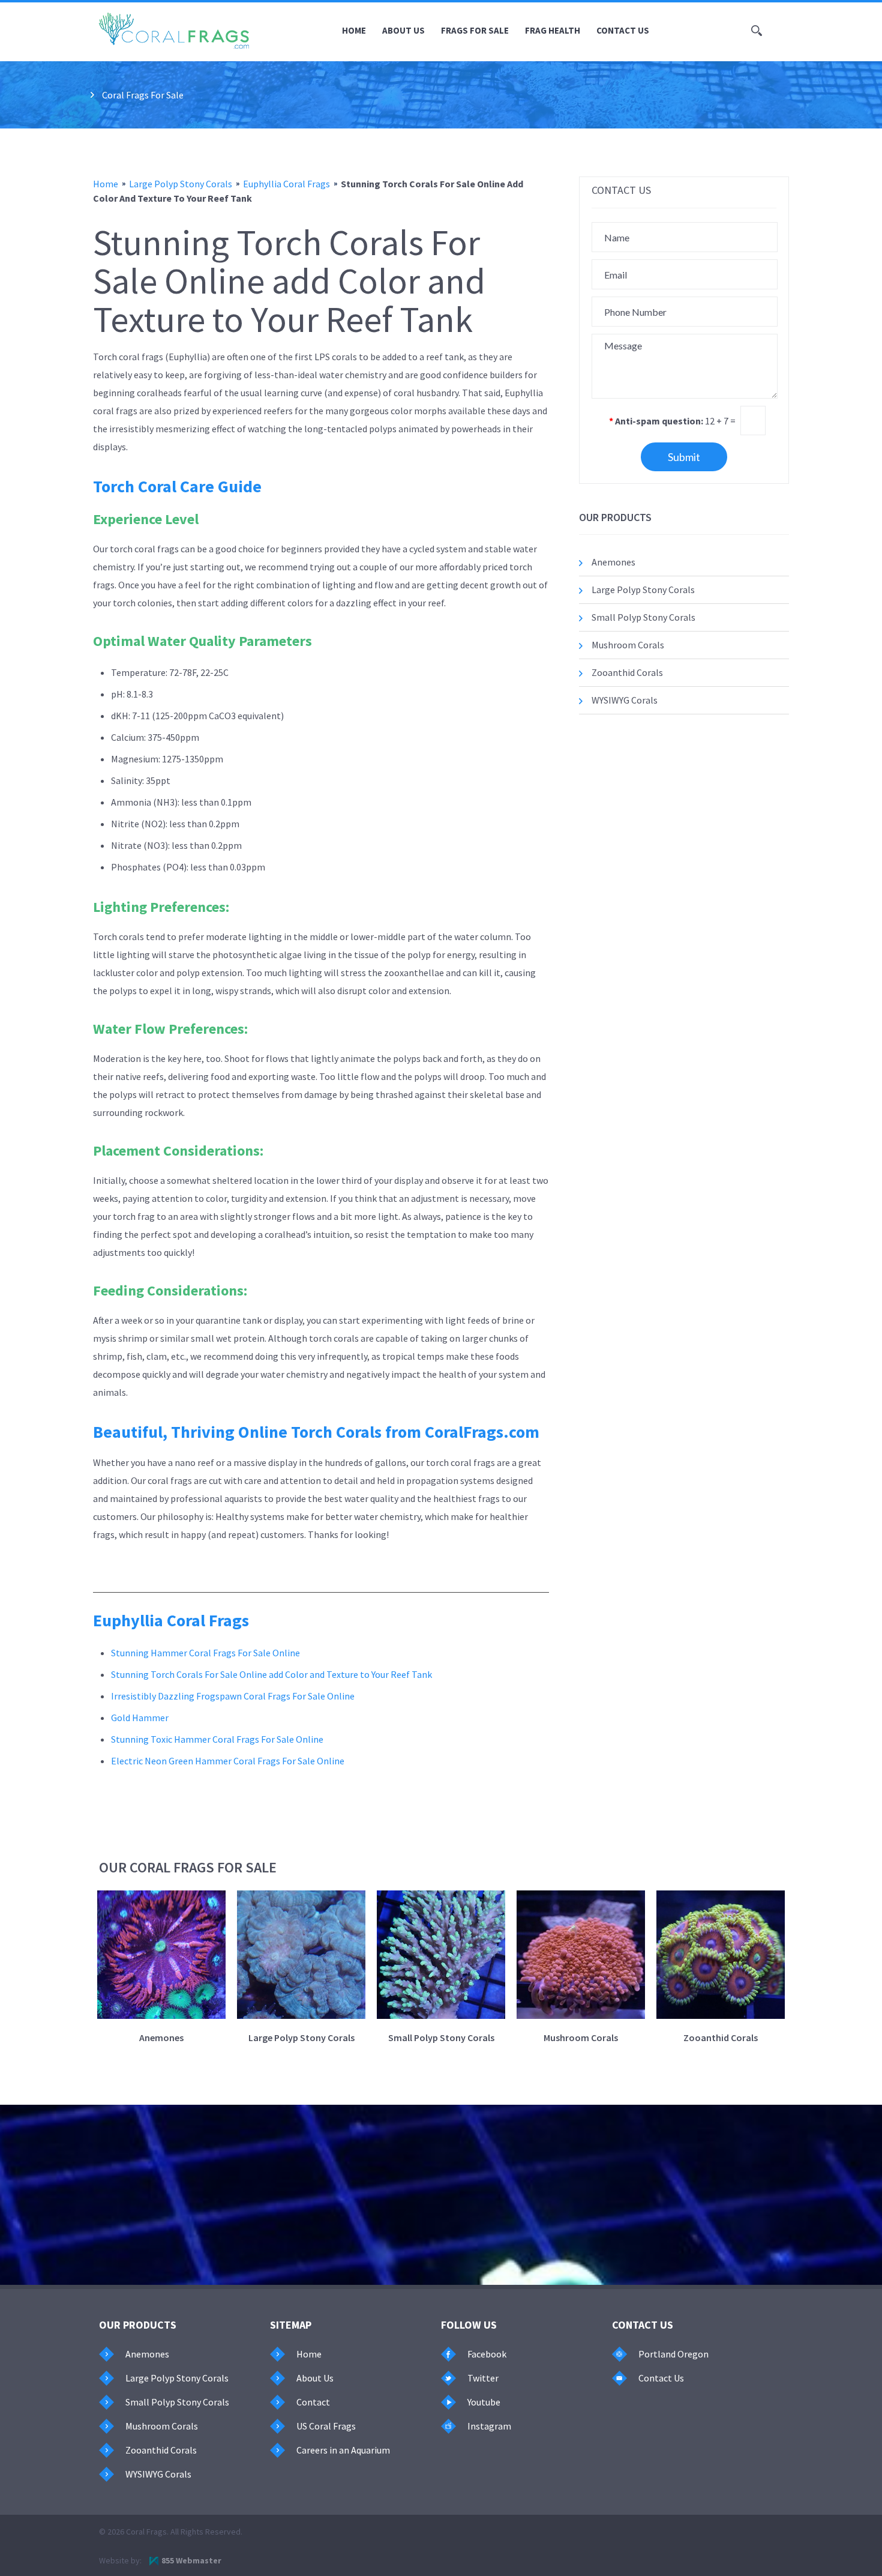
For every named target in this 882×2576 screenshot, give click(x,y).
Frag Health (553, 30)
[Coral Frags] (174, 31)
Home (354, 30)
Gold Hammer (140, 1718)
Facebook (487, 2354)
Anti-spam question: (656, 421)
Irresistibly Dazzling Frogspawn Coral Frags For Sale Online (233, 1696)
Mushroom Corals (628, 645)
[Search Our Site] (757, 31)
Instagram (489, 2426)
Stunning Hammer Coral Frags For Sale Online (205, 1653)
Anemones (613, 562)
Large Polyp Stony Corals (181, 184)
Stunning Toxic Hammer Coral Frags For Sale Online (217, 1739)
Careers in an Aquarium (343, 2450)
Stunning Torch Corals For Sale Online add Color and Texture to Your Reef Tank (271, 1674)
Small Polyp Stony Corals (643, 617)
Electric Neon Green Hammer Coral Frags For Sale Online (228, 1761)
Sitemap (291, 2325)
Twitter (483, 2378)
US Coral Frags (326, 2426)
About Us (403, 30)
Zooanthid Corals (627, 672)
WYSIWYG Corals (625, 700)
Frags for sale (475, 30)
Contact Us (623, 30)
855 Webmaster (191, 2560)
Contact (313, 2402)
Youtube (484, 2402)
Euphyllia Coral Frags (286, 184)
